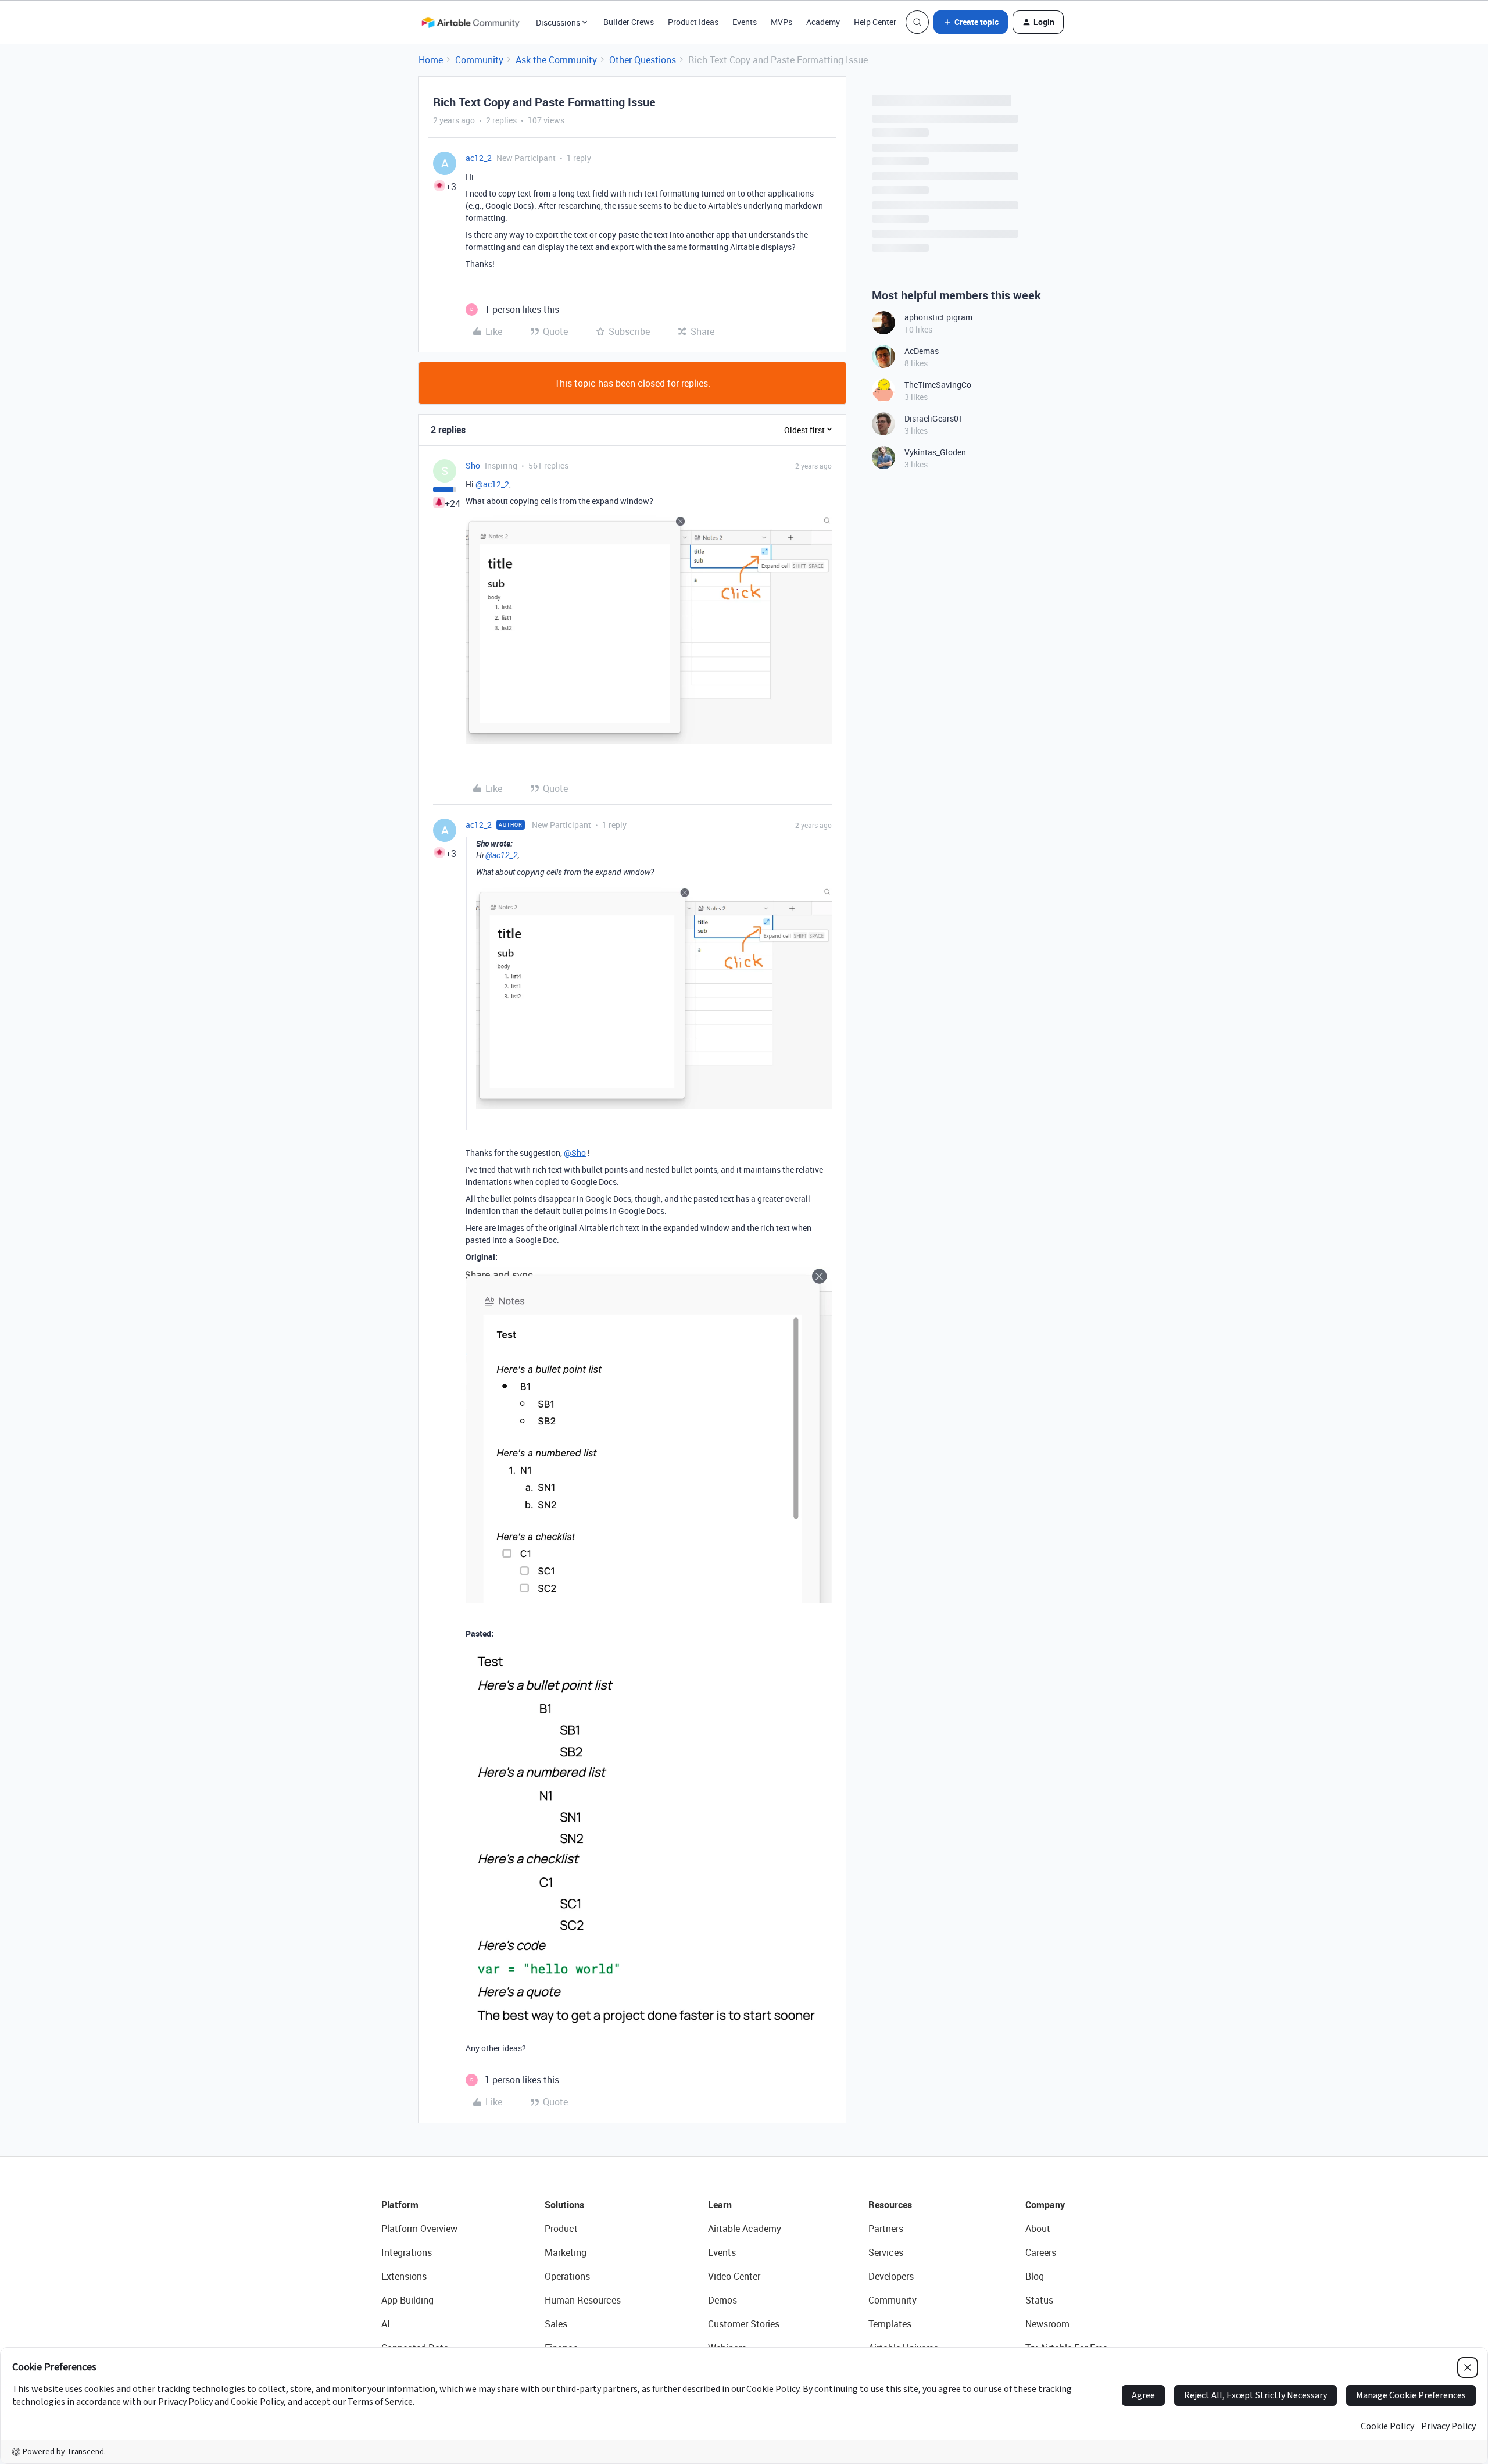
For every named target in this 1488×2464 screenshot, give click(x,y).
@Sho (575, 1153)
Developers (891, 2276)
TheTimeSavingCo (938, 385)
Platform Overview (419, 2229)
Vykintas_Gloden (935, 452)
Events (745, 22)
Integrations (407, 2252)
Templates (890, 2324)
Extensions (404, 2276)
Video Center (734, 2276)
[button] (971, 22)
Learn (720, 2205)
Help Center (875, 22)
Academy (823, 22)
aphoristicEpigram (938, 317)
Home (431, 60)
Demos (722, 2300)
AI (386, 2324)
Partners (886, 2229)
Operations (567, 2276)
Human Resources (583, 2300)
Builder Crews (629, 22)
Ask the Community (556, 60)
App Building (407, 2300)
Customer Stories (744, 2324)
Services (886, 2252)
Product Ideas (693, 22)
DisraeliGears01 (934, 418)
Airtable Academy (745, 2229)
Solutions (564, 2205)
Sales (556, 2324)
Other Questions (643, 60)
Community (479, 60)
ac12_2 (479, 158)
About (1038, 2229)
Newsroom (1047, 2324)
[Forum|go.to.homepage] (470, 22)
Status (1039, 2300)
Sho (473, 465)
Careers (1041, 2252)
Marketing (566, 2252)
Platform (400, 2205)
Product (561, 2229)
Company (1045, 2205)
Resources (890, 2205)
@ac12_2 (492, 484)
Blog (1035, 2276)
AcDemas (922, 351)
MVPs (781, 22)
